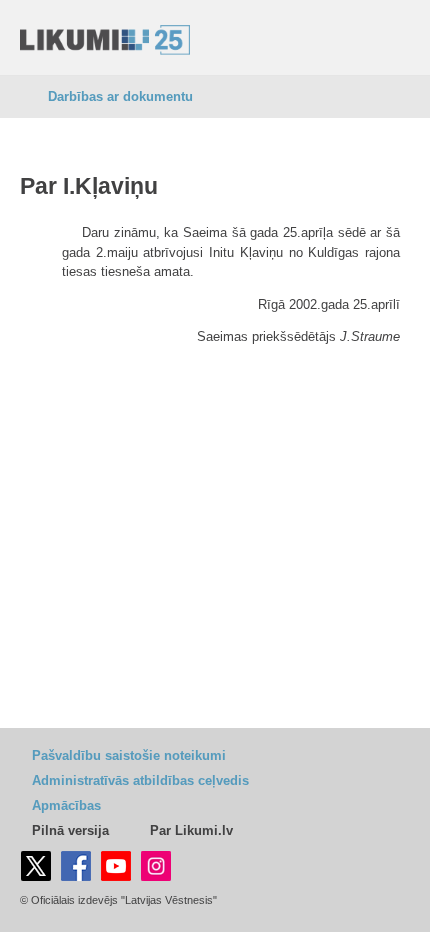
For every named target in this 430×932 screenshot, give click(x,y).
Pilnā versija (70, 830)
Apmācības (66, 805)
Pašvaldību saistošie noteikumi (129, 755)
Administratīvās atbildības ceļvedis (140, 780)
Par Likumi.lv (191, 830)
